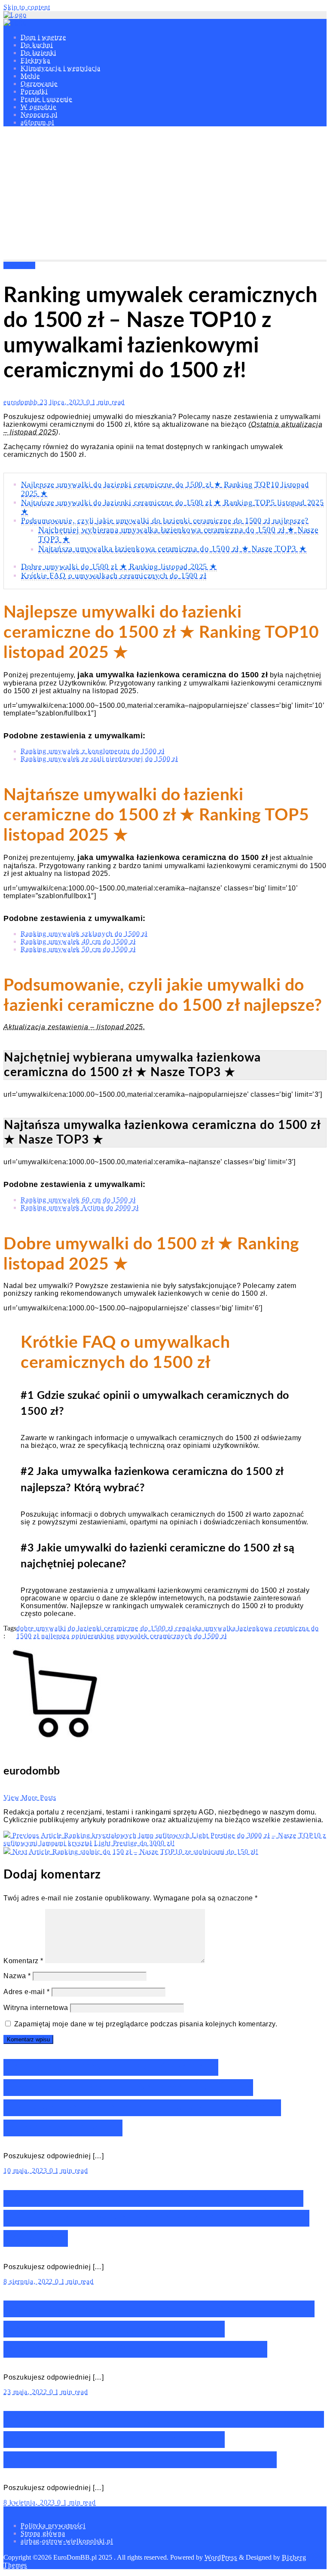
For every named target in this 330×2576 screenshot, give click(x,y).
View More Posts (30, 1797)
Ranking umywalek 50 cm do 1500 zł (78, 949)
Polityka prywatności (53, 2526)
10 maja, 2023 (26, 2171)
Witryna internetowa (36, 2008)
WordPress (221, 2557)
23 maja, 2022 (26, 2392)
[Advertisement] (165, 195)
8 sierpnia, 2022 (29, 2281)
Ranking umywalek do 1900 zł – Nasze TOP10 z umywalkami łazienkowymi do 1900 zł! (156, 2219)
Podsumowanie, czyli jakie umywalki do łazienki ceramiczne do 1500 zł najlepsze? (165, 520)
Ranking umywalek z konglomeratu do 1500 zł (93, 751)
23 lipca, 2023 (63, 402)
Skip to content (27, 7)
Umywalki (19, 265)
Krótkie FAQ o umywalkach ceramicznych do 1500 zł (114, 575)
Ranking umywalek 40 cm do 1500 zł (78, 941)
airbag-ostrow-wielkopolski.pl (67, 2541)
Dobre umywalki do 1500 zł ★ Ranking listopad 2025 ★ (119, 566)
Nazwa (17, 1976)
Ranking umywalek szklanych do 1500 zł (84, 934)
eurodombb (22, 402)
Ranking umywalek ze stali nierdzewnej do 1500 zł (99, 759)
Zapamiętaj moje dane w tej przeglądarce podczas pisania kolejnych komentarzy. (146, 2024)
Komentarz (23, 1961)
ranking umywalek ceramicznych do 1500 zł (159, 1636)
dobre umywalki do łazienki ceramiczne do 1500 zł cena (103, 1628)
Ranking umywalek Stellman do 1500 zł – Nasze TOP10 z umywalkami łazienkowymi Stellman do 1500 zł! (164, 2440)
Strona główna (43, 2533)
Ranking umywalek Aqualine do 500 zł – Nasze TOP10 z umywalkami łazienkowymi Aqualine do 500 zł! (159, 2329)
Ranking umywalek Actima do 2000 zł (80, 1207)
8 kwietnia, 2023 (30, 2502)
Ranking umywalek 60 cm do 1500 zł (78, 1200)
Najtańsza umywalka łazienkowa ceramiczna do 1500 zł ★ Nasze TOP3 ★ (173, 549)
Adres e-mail (26, 1992)
